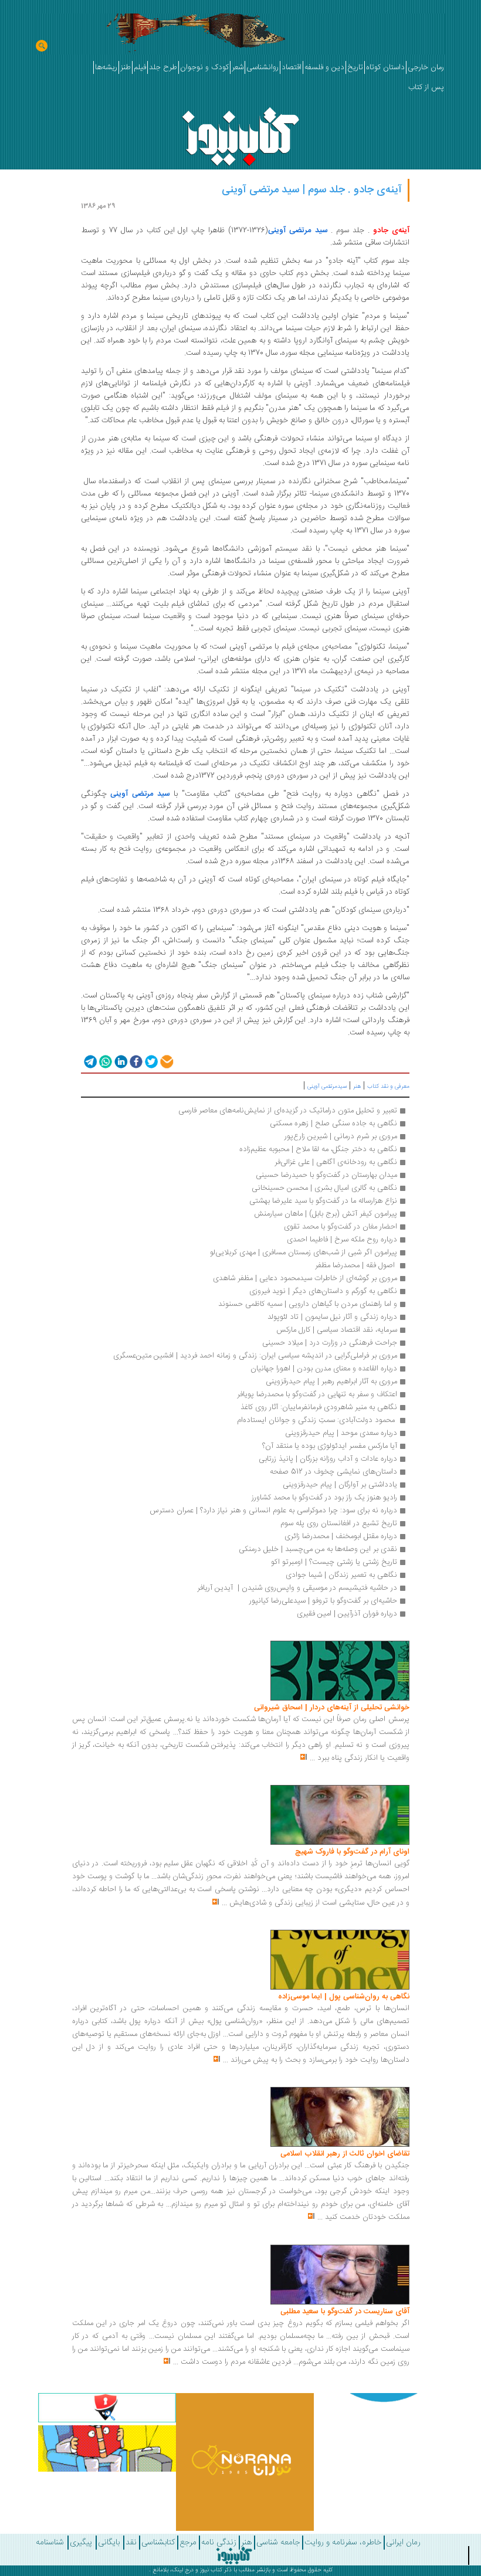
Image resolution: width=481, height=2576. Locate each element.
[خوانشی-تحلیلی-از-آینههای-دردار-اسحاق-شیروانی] (340, 1671)
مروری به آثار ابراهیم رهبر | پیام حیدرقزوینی (331, 1382)
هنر (357, 1087)
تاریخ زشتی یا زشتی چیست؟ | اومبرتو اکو (334, 1562)
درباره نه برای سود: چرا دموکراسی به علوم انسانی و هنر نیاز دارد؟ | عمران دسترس (273, 1511)
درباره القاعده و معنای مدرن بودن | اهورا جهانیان (324, 1369)
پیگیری (81, 2543)
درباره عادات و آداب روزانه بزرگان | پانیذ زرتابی (328, 1459)
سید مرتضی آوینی (298, 230)
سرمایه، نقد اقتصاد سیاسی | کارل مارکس (337, 1330)
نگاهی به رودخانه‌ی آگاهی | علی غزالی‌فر (336, 1162)
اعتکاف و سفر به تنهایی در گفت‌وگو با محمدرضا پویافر (317, 1394)
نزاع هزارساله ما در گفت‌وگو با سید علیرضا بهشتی (323, 1201)
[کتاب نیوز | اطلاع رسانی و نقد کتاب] (240, 133)
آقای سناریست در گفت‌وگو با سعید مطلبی (345, 2312)
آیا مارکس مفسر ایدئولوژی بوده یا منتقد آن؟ (330, 1446)
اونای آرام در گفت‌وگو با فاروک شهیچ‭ (352, 1852)
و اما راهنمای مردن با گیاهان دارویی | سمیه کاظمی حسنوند (308, 1304)
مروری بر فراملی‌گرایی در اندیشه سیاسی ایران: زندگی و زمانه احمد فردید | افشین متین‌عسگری (255, 1356)
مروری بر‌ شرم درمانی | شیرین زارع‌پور (341, 1136)
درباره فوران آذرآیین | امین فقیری (347, 1614)
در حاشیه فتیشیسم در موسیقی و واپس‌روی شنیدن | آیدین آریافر (297, 1588)
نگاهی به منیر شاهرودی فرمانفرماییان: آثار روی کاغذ (319, 1407)
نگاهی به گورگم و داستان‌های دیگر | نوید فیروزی (323, 1291)
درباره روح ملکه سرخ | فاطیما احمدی (342, 1240)
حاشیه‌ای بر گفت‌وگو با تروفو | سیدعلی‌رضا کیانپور (323, 1601)
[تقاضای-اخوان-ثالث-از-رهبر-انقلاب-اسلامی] (340, 2117)
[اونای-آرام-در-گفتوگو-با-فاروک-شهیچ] (340, 1815)
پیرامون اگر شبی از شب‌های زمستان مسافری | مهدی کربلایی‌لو (304, 1253)
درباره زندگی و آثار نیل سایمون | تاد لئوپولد (332, 1317)
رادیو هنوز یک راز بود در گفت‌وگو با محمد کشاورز (324, 1498)
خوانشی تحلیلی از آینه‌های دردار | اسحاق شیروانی (332, 1708)
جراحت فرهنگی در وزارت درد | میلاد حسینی (330, 1343)
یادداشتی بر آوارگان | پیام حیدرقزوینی (340, 1485)
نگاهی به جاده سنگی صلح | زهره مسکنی (333, 1124)
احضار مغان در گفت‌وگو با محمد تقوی (341, 1227)
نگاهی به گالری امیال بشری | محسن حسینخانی (324, 1188)
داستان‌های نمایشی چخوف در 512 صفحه (333, 1472)
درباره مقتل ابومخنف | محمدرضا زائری (341, 1536)
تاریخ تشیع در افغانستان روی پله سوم (339, 1523)
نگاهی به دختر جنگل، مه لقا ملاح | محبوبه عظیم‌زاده (318, 1149)
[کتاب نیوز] (234, 2555)
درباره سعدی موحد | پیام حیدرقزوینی (341, 1433)
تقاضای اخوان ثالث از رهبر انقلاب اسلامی (345, 2154)
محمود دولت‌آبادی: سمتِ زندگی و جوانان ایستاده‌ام (317, 1420)
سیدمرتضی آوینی (327, 1087)
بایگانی (109, 2543)
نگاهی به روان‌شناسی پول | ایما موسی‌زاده (344, 1997)
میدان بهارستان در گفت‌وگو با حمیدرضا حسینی (325, 1175)
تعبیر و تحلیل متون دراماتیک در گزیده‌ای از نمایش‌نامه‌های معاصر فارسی (288, 1111)
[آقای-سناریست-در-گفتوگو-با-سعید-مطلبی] (340, 2275)
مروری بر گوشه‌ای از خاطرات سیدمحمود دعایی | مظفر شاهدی (305, 1278)
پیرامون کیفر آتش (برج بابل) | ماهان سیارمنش (326, 1214)
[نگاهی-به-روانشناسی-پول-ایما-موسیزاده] (340, 1960)
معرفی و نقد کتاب (388, 1087)
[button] (89, 1061)
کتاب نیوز (211, 2570)
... (312, 1758)
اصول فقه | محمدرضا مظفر (356, 1265)
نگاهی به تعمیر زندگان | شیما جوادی (340, 1575)
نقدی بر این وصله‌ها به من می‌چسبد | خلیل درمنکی (318, 1549)
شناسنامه (50, 2543)
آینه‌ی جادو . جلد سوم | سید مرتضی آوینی (312, 190)
